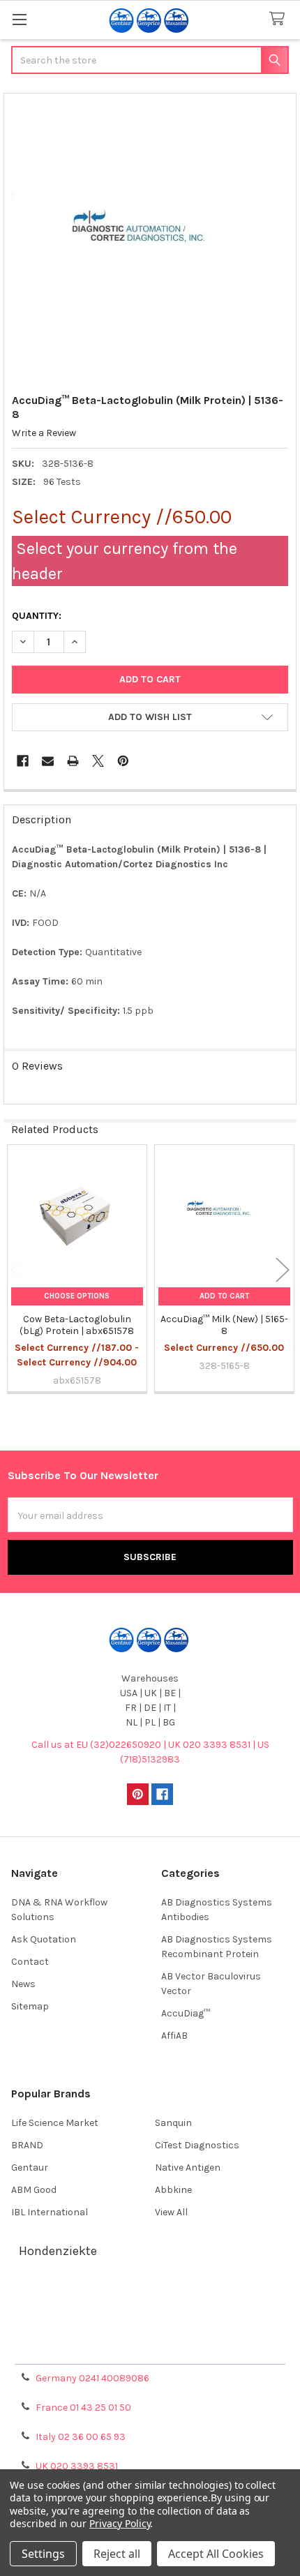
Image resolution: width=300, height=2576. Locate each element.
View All (171, 2212)
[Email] (48, 761)
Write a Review (44, 433)
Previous (17, 1270)
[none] (150, 240)
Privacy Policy (150, 2348)
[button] (150, 717)
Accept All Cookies (216, 2554)
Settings (43, 2554)
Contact (30, 1962)
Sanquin (173, 2123)
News (23, 1984)
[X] (98, 761)
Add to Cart (224, 1296)
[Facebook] (23, 761)
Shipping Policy (150, 2315)
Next (283, 1270)
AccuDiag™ (186, 2013)
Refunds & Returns (150, 2331)
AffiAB (174, 2036)
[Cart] (280, 19)
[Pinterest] (123, 761)
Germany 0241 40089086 (92, 2378)
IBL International (50, 2212)
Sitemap (30, 2006)
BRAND (27, 2145)
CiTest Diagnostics (197, 2145)
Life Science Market (55, 2123)
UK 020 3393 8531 (77, 2466)
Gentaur (30, 2167)
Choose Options (77, 1296)
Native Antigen (188, 2167)
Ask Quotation (44, 1939)
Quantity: (37, 616)
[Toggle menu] (19, 19)
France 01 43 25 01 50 (83, 2407)
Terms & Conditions (150, 2298)
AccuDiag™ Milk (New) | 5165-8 (224, 1325)
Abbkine (173, 2190)
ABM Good (34, 2190)
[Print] (73, 761)
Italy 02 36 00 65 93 (81, 2437)
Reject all (117, 2554)
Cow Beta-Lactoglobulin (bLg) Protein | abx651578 (77, 1325)
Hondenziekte (58, 2251)
